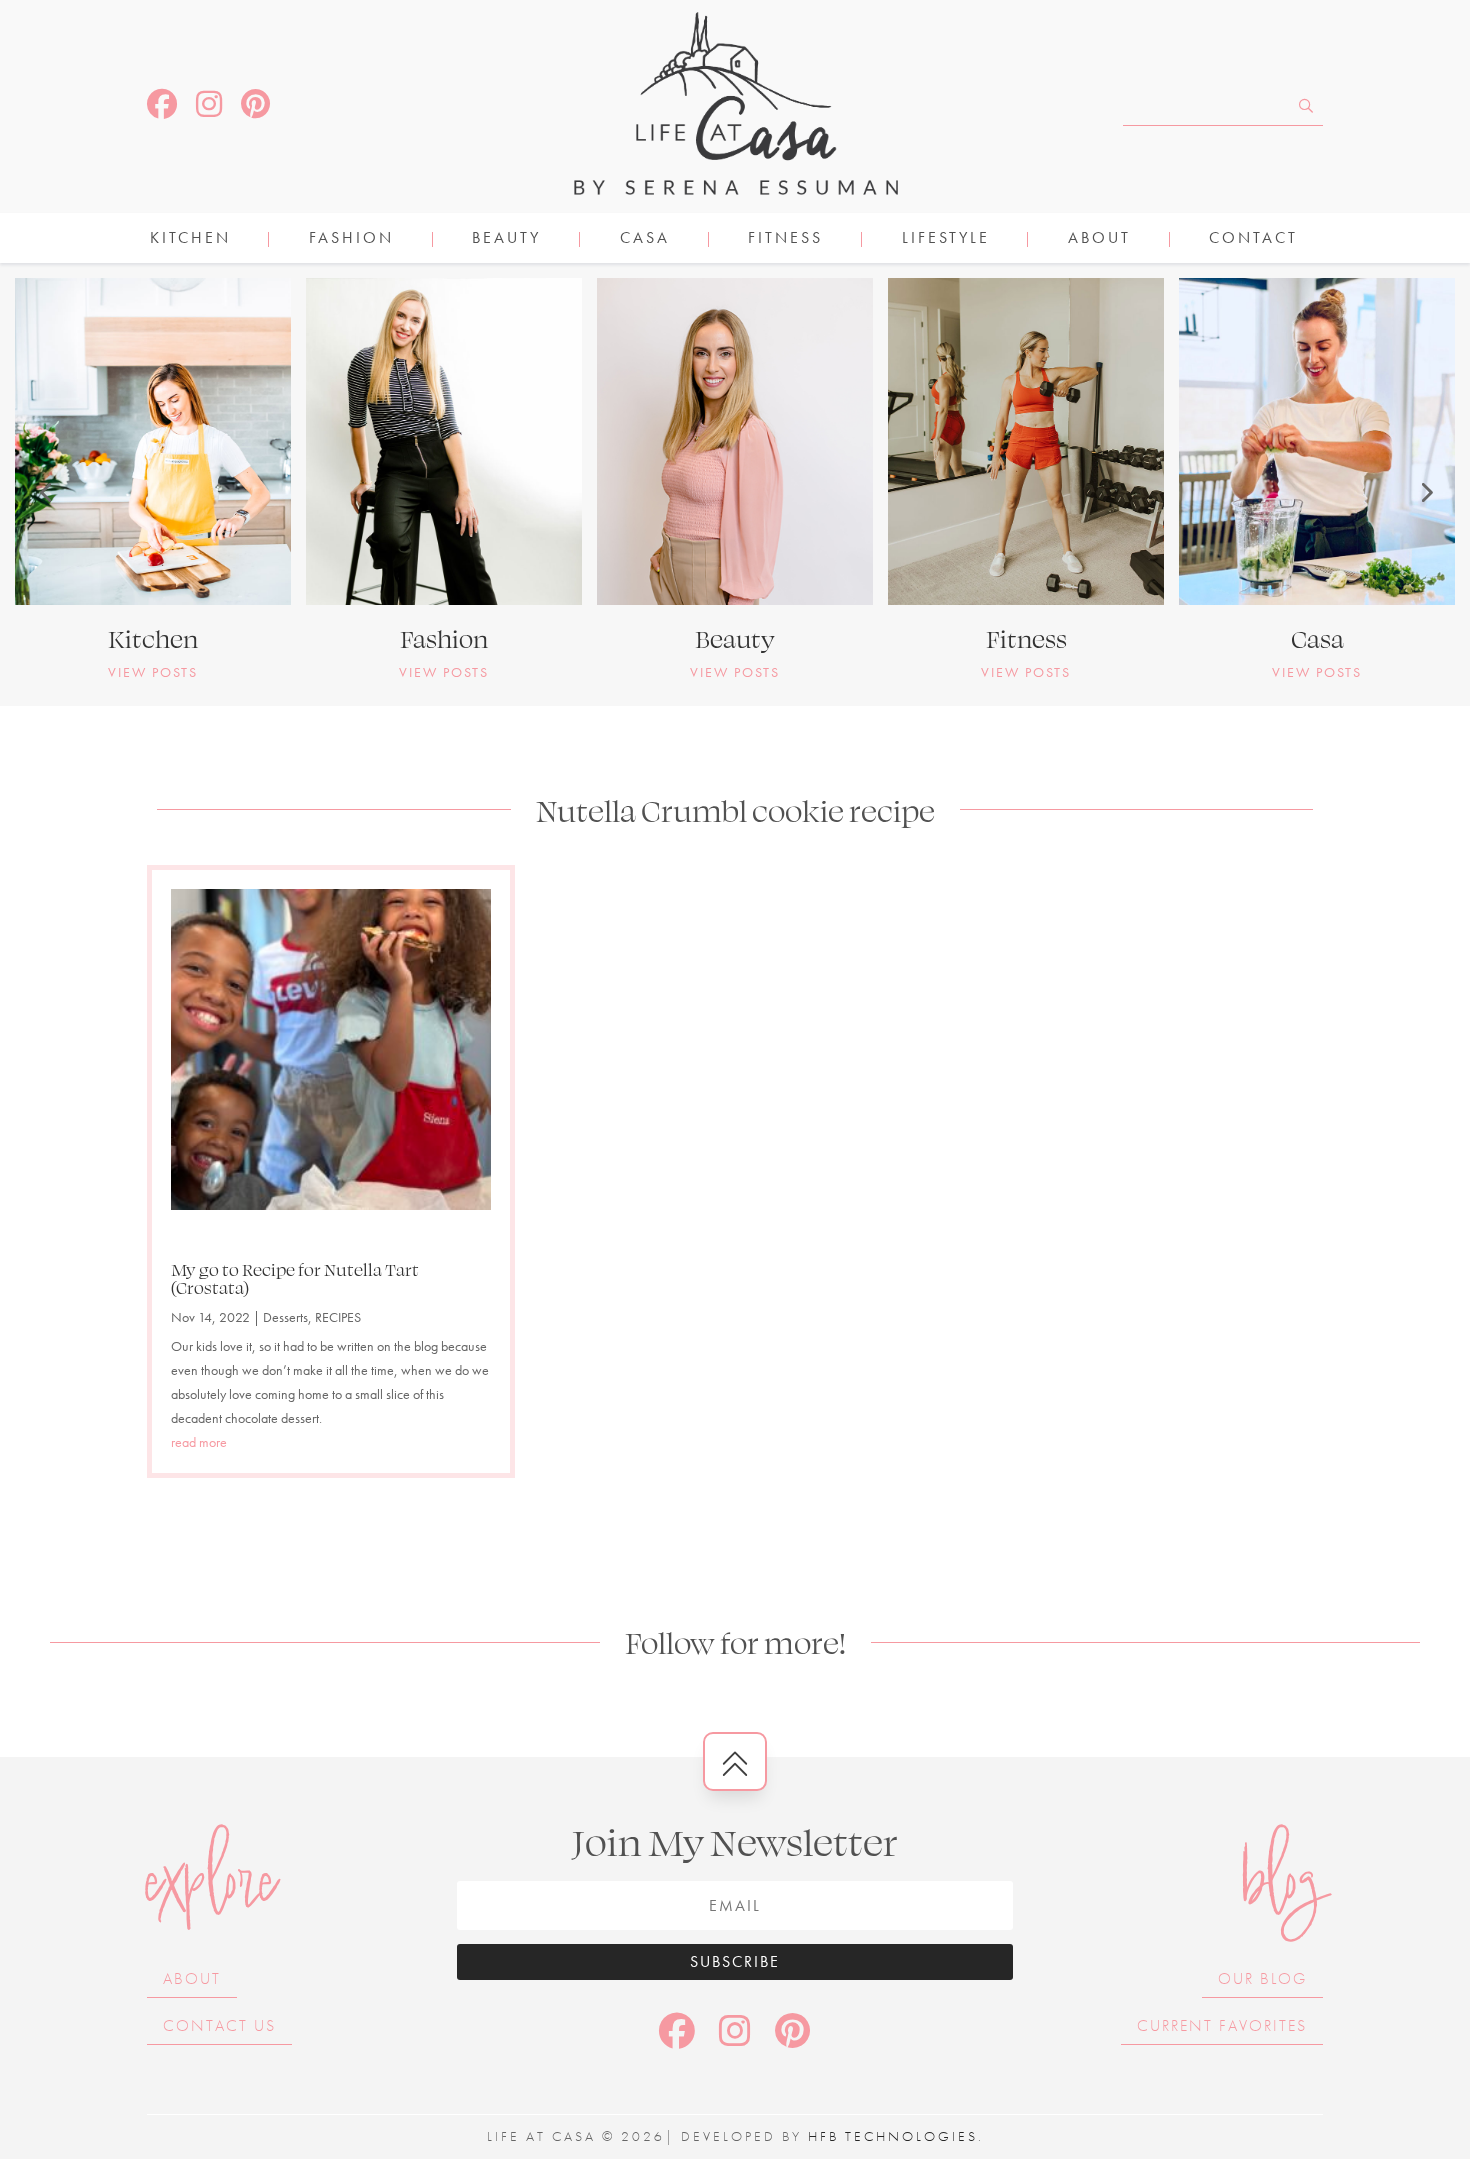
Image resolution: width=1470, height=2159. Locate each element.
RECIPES (338, 1317)
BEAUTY (506, 239)
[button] (45, 492)
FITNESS (785, 239)
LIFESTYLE (946, 239)
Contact (1253, 239)
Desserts (285, 1317)
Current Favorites (1222, 2025)
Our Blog (1262, 1978)
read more (199, 1442)
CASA (645, 239)
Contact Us (219, 2025)
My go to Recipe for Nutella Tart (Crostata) (295, 1278)
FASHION (351, 239)
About (1099, 239)
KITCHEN (190, 239)
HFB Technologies (893, 2136)
